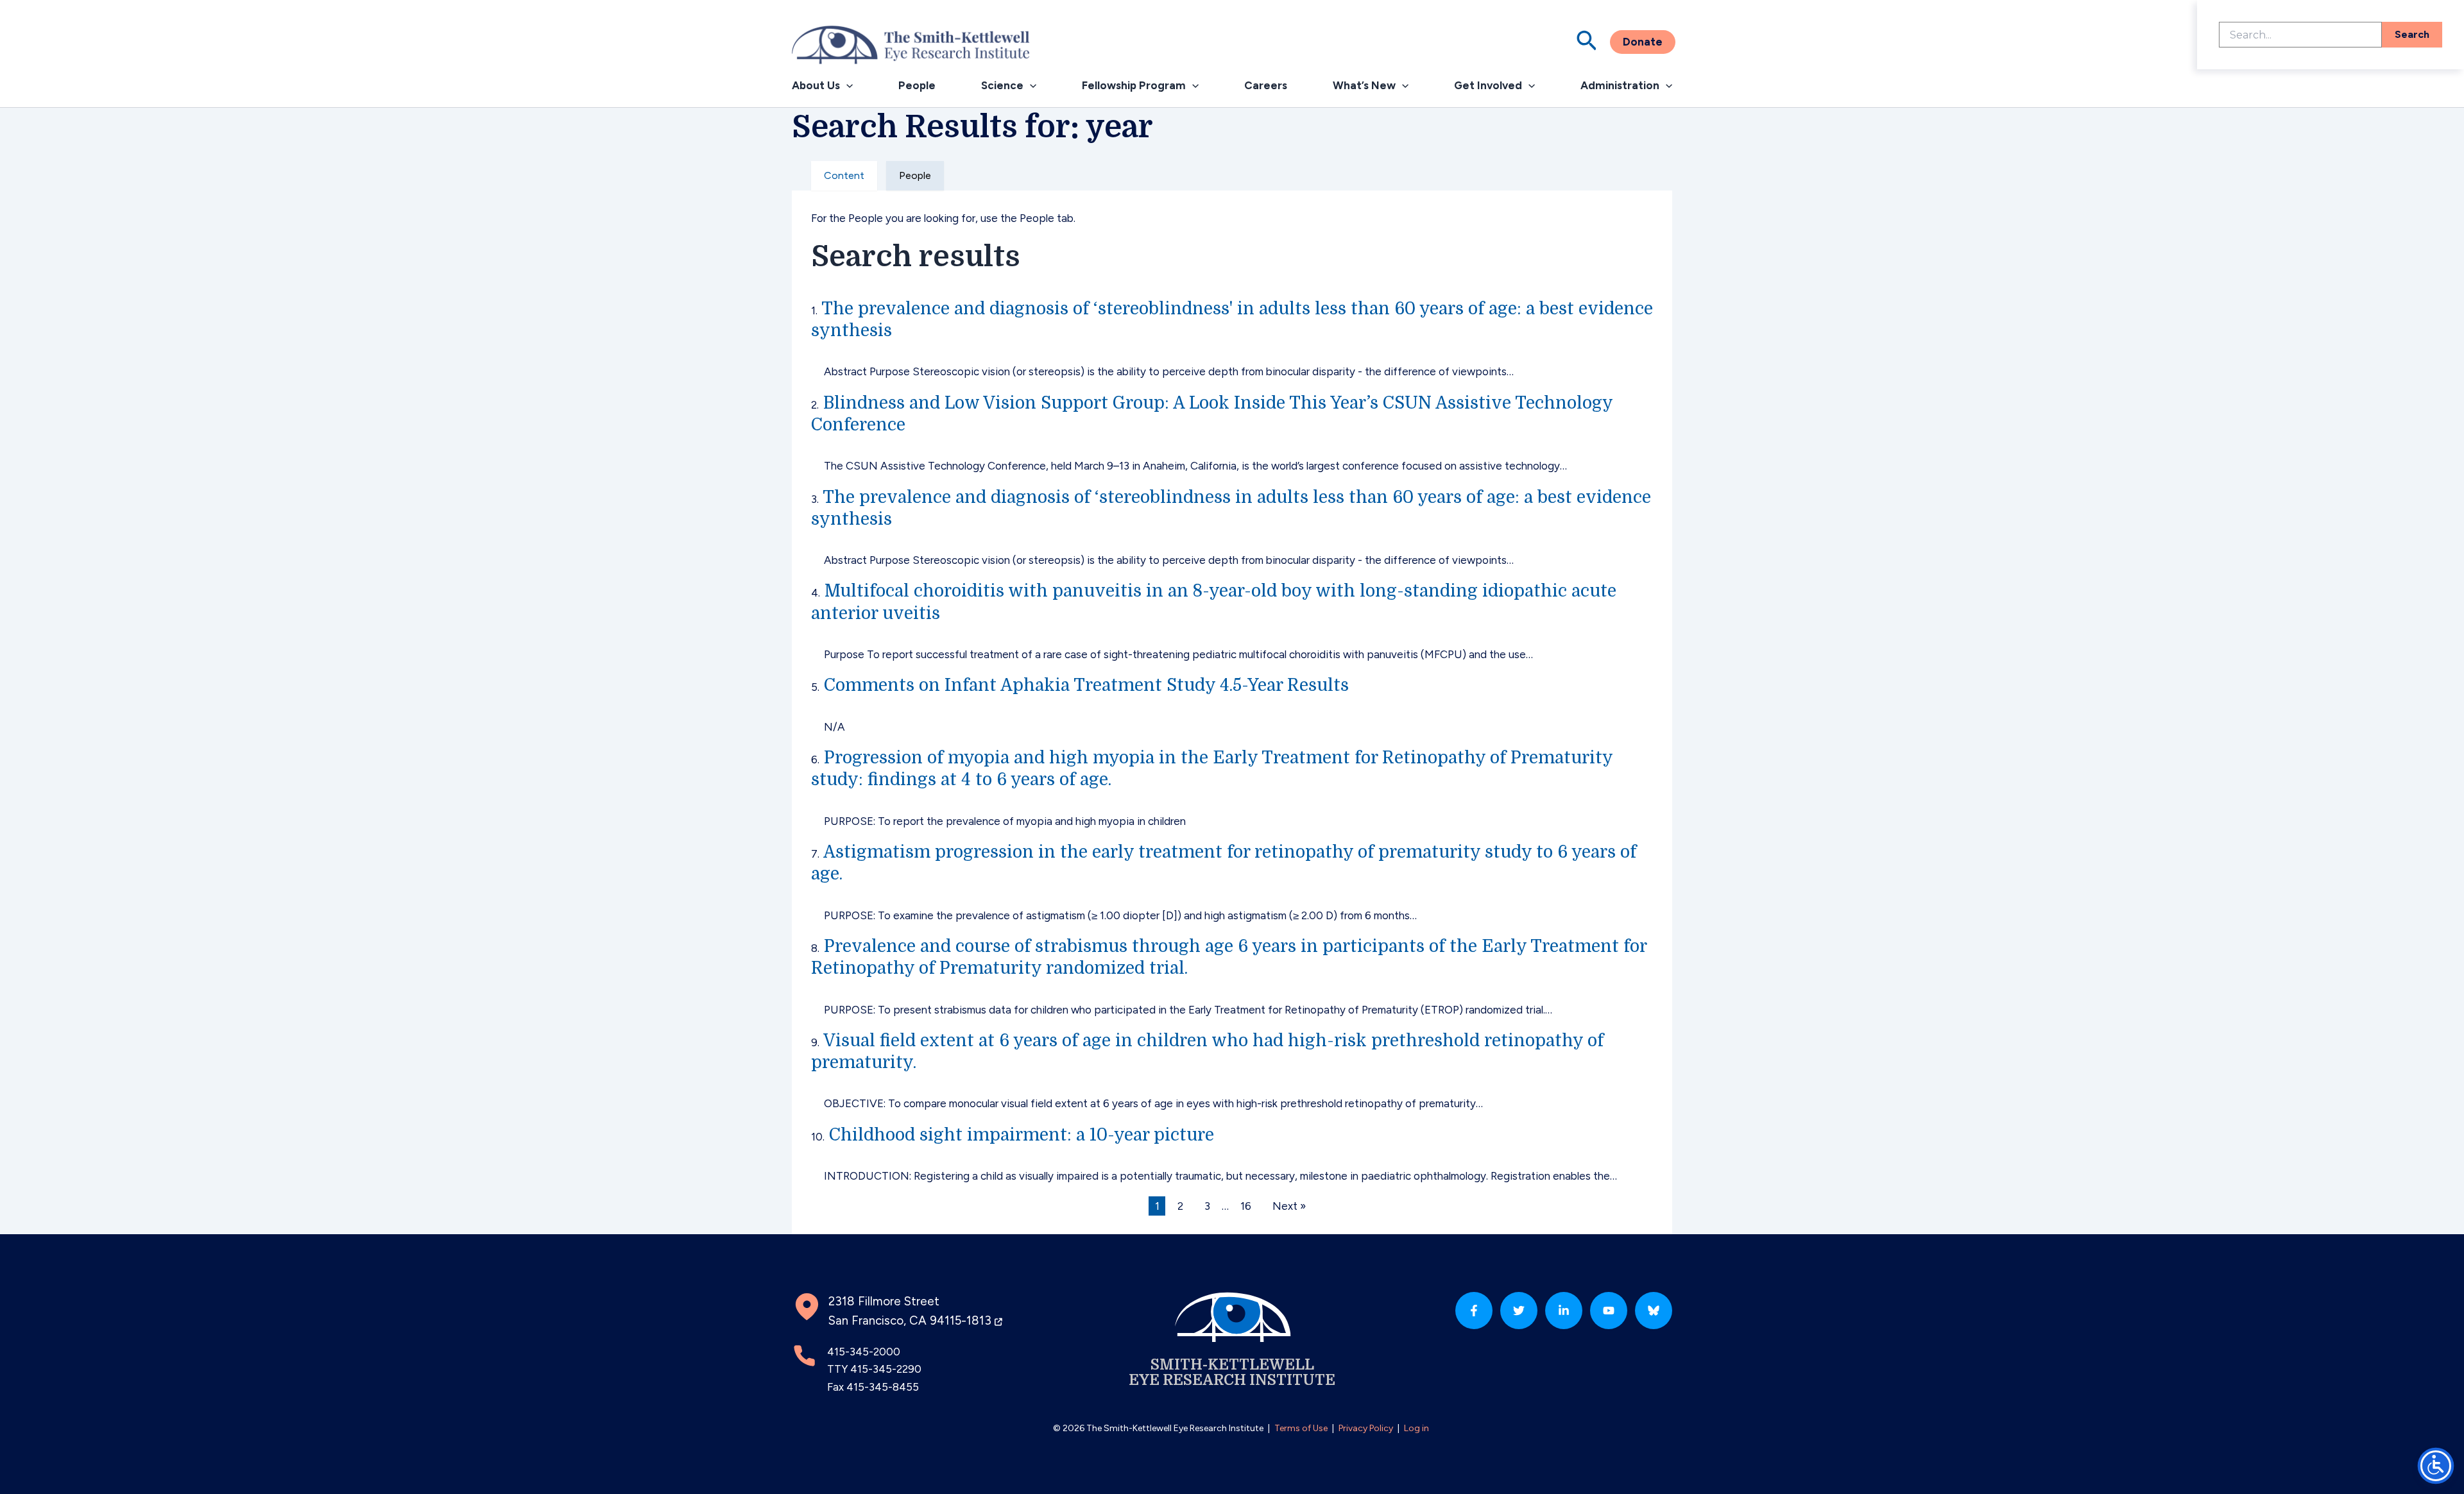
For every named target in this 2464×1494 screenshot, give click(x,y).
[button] (1587, 42)
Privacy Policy (1366, 1428)
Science (1002, 85)
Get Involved (1488, 85)
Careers (1266, 85)
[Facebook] (1474, 1311)
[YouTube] (1609, 1311)
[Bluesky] (1654, 1311)
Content (844, 175)
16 (1246, 1206)
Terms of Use (1301, 1428)
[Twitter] (1519, 1311)
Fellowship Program (1134, 85)
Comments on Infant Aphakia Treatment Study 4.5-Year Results (1086, 685)
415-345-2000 (864, 1352)
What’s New (1364, 85)
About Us (816, 85)
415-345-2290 (886, 1369)
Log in (1416, 1428)
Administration (1620, 85)
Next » (1289, 1206)
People (917, 85)
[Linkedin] (1564, 1311)
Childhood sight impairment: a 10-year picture (1022, 1135)
